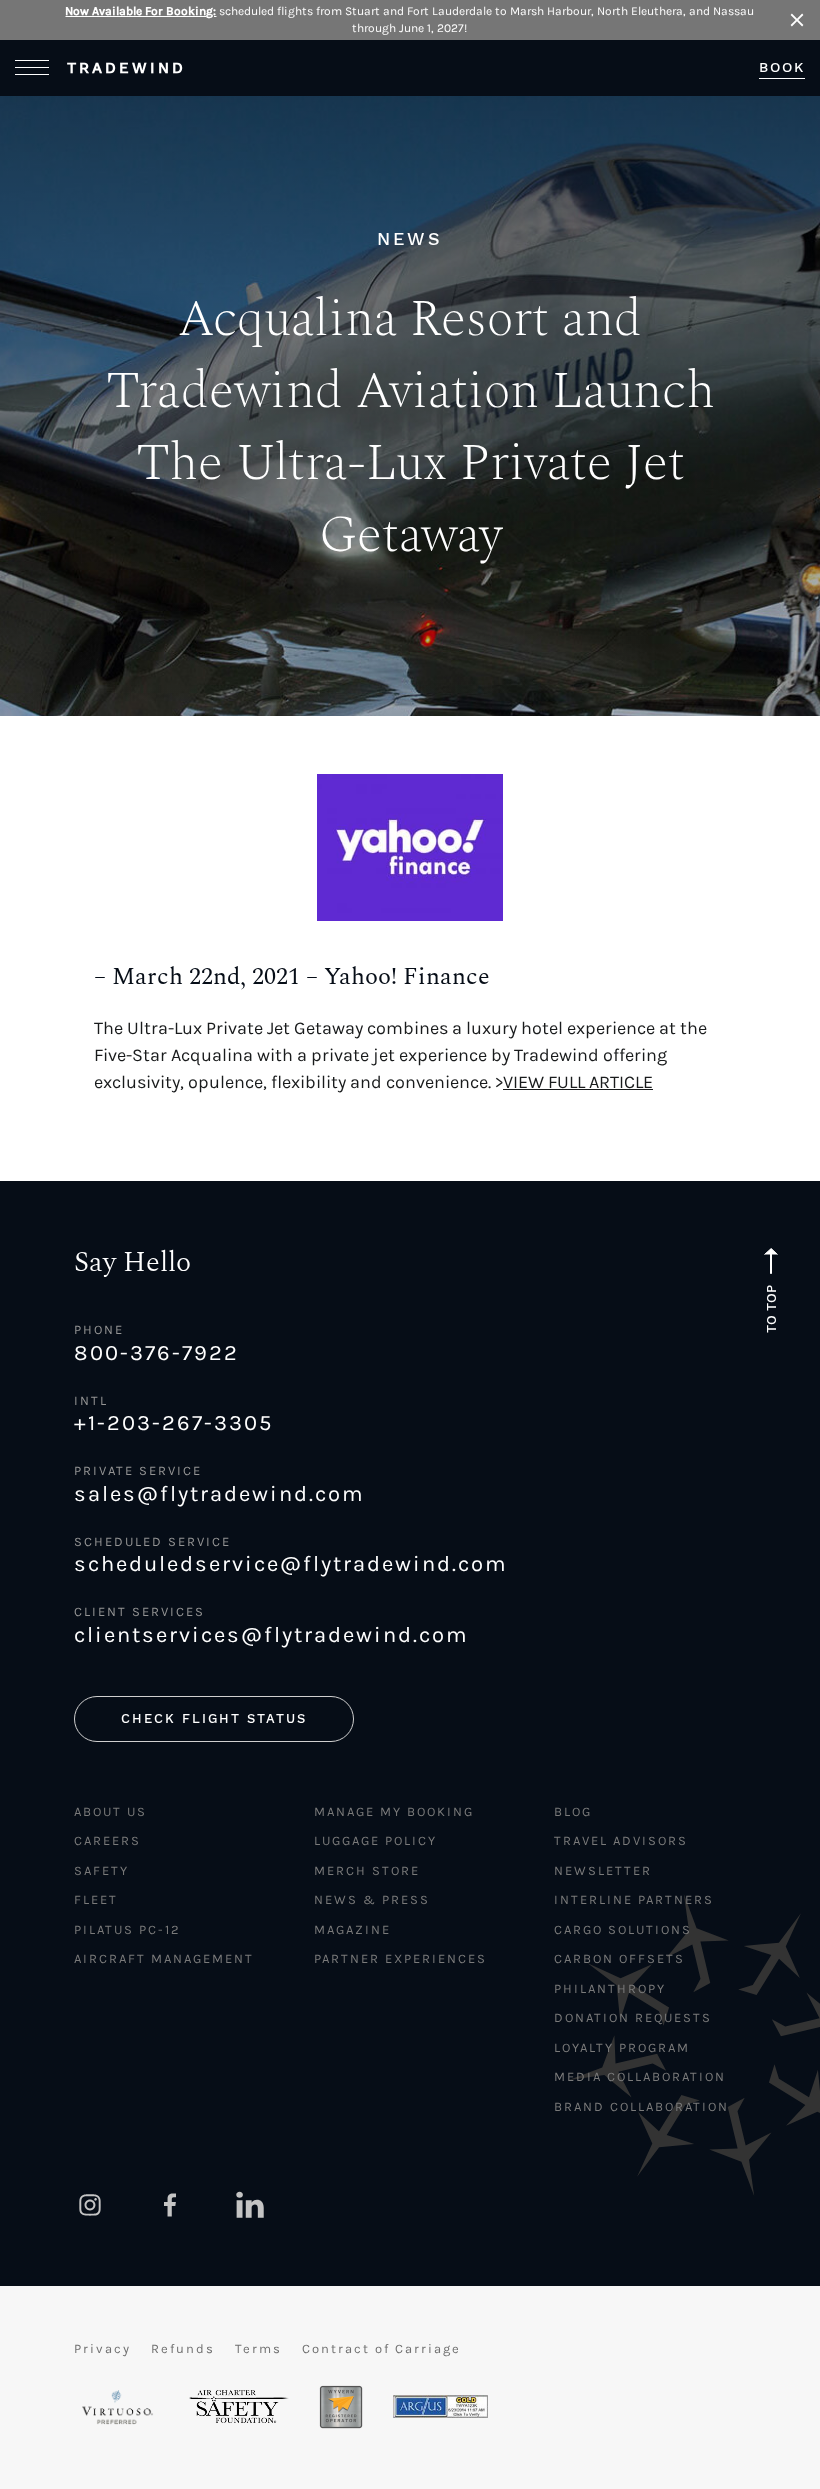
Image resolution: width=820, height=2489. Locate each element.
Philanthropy (610, 1988)
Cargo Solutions (623, 1929)
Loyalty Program (622, 2047)
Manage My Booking (394, 1811)
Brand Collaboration (641, 2106)
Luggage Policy (375, 1840)
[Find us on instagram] (90, 2205)
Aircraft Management (164, 1958)
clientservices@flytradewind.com (271, 1635)
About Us (110, 1811)
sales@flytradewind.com (219, 1494)
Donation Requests (633, 2017)
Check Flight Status (214, 1718)
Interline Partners (634, 1899)
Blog (573, 1811)
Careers (107, 1840)
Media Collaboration (640, 2076)
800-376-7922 (156, 1353)
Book (782, 67)
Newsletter (603, 1870)
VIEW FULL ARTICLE (578, 1082)
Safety (101, 1870)
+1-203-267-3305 (173, 1423)
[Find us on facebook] (170, 2205)
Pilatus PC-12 (127, 1929)
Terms (258, 2348)
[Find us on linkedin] (250, 2205)
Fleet (96, 1899)
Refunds (183, 2348)
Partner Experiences (400, 1958)
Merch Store (367, 1870)
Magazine (352, 1929)
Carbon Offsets (619, 1958)
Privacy (102, 2348)
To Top (771, 1308)
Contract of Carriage (381, 2348)
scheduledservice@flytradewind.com (291, 1564)
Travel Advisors (621, 1840)
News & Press (372, 1899)
